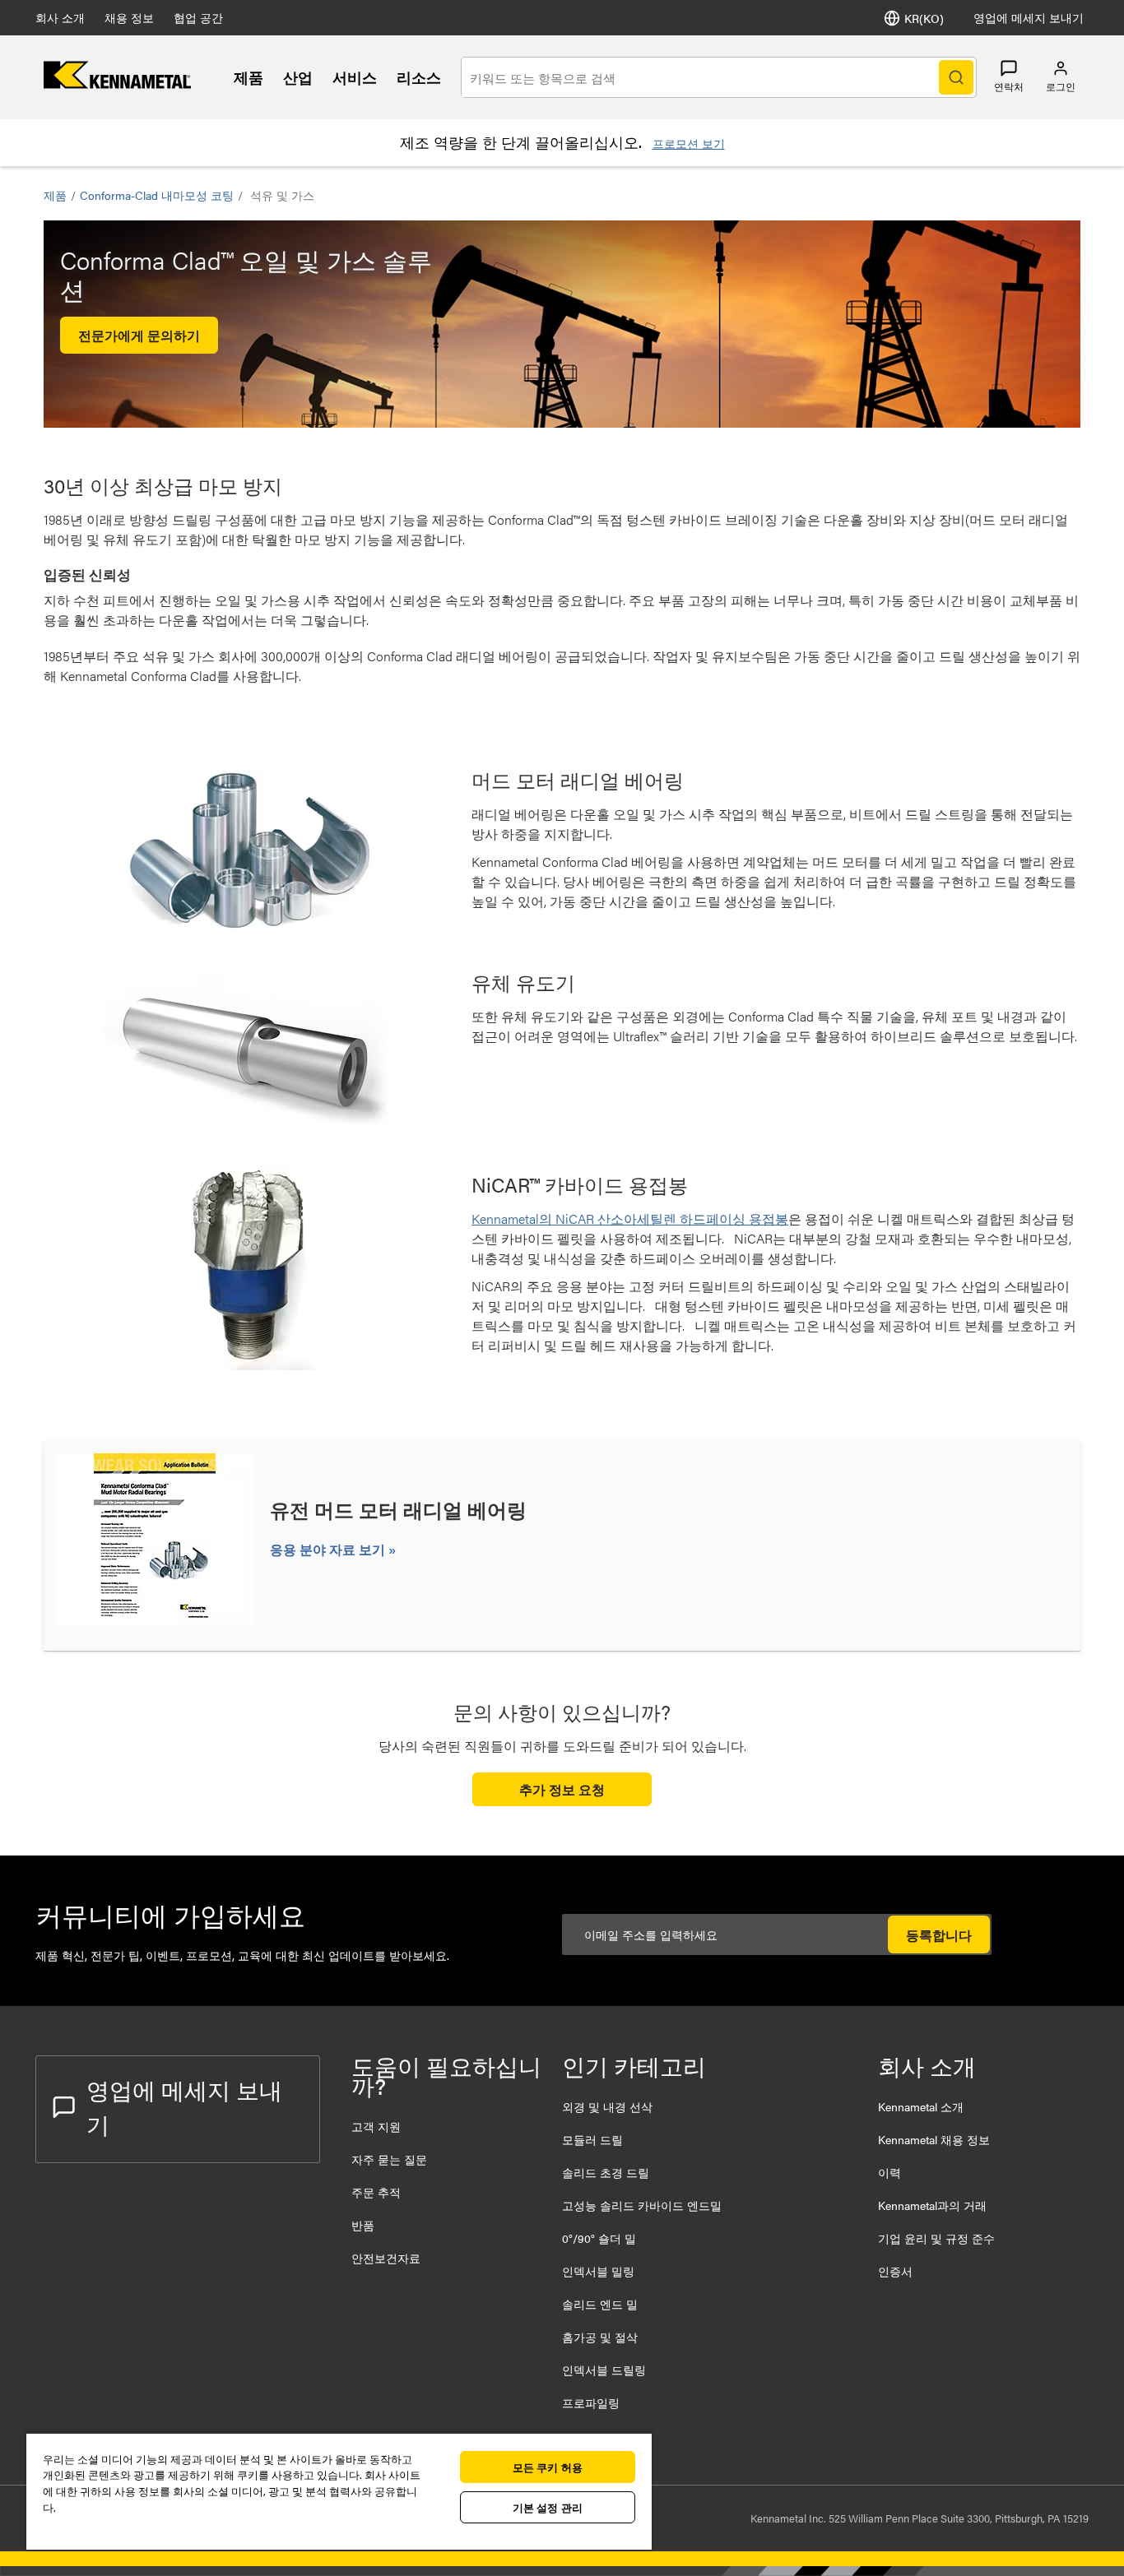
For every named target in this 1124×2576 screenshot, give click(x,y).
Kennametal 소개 (921, 2106)
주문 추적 (376, 2192)
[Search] (956, 77)
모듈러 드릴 (592, 2139)
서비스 (355, 77)
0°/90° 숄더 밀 (599, 2238)
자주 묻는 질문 (389, 2159)
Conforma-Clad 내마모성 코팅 (157, 195)
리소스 (419, 77)
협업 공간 (198, 17)
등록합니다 (939, 1935)
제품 (248, 77)
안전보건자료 (386, 2258)
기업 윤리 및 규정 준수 (936, 2238)
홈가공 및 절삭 (600, 2337)
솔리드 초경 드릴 (606, 2172)
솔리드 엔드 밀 (600, 2304)
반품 (363, 2225)
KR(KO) (924, 18)
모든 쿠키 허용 (548, 2467)
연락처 (1009, 86)
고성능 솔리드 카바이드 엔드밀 (642, 2205)
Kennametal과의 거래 (932, 2205)
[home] (117, 83)
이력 (889, 2172)
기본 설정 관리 (548, 2507)
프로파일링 (591, 2402)
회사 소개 (60, 17)
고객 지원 (376, 2126)
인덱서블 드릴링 (604, 2370)
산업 (298, 77)
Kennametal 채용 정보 (934, 2139)
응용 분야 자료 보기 (329, 1549)
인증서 (895, 2271)
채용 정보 (129, 17)
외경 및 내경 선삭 (607, 2106)
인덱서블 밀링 (598, 2271)
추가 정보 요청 (562, 1789)
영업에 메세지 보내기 (1029, 17)
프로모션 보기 (689, 143)
